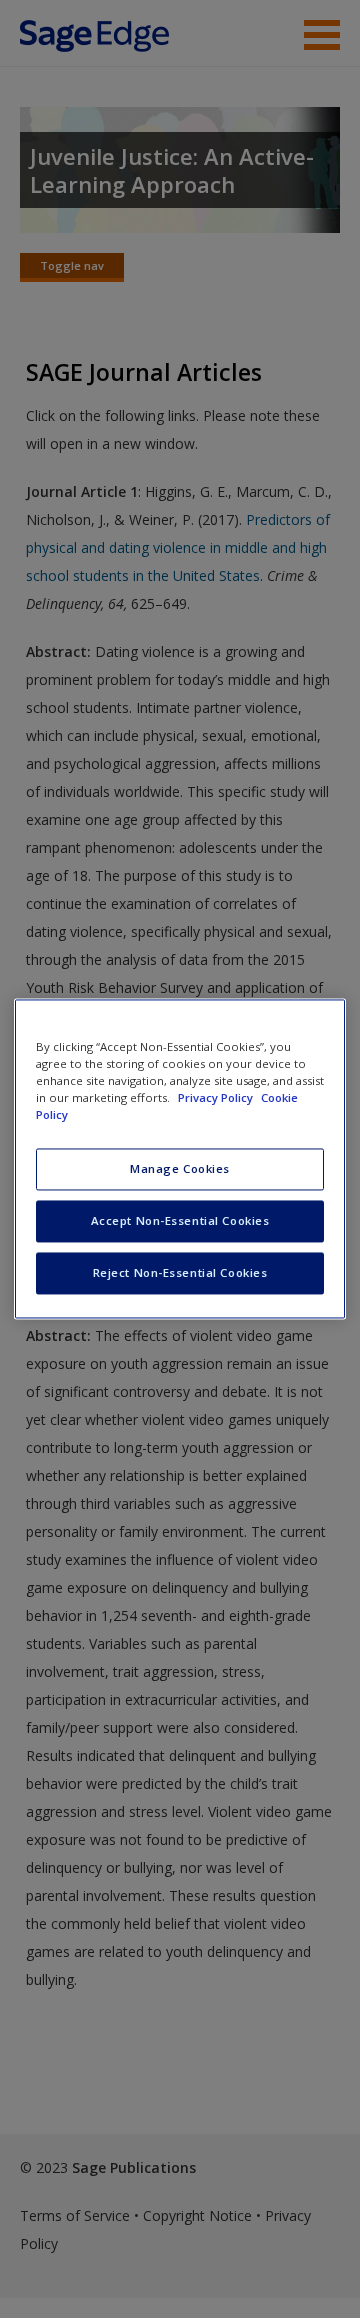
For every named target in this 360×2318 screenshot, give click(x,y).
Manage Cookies (180, 1169)
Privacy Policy (217, 1098)
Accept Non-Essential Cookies (180, 1221)
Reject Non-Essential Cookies (180, 1273)
